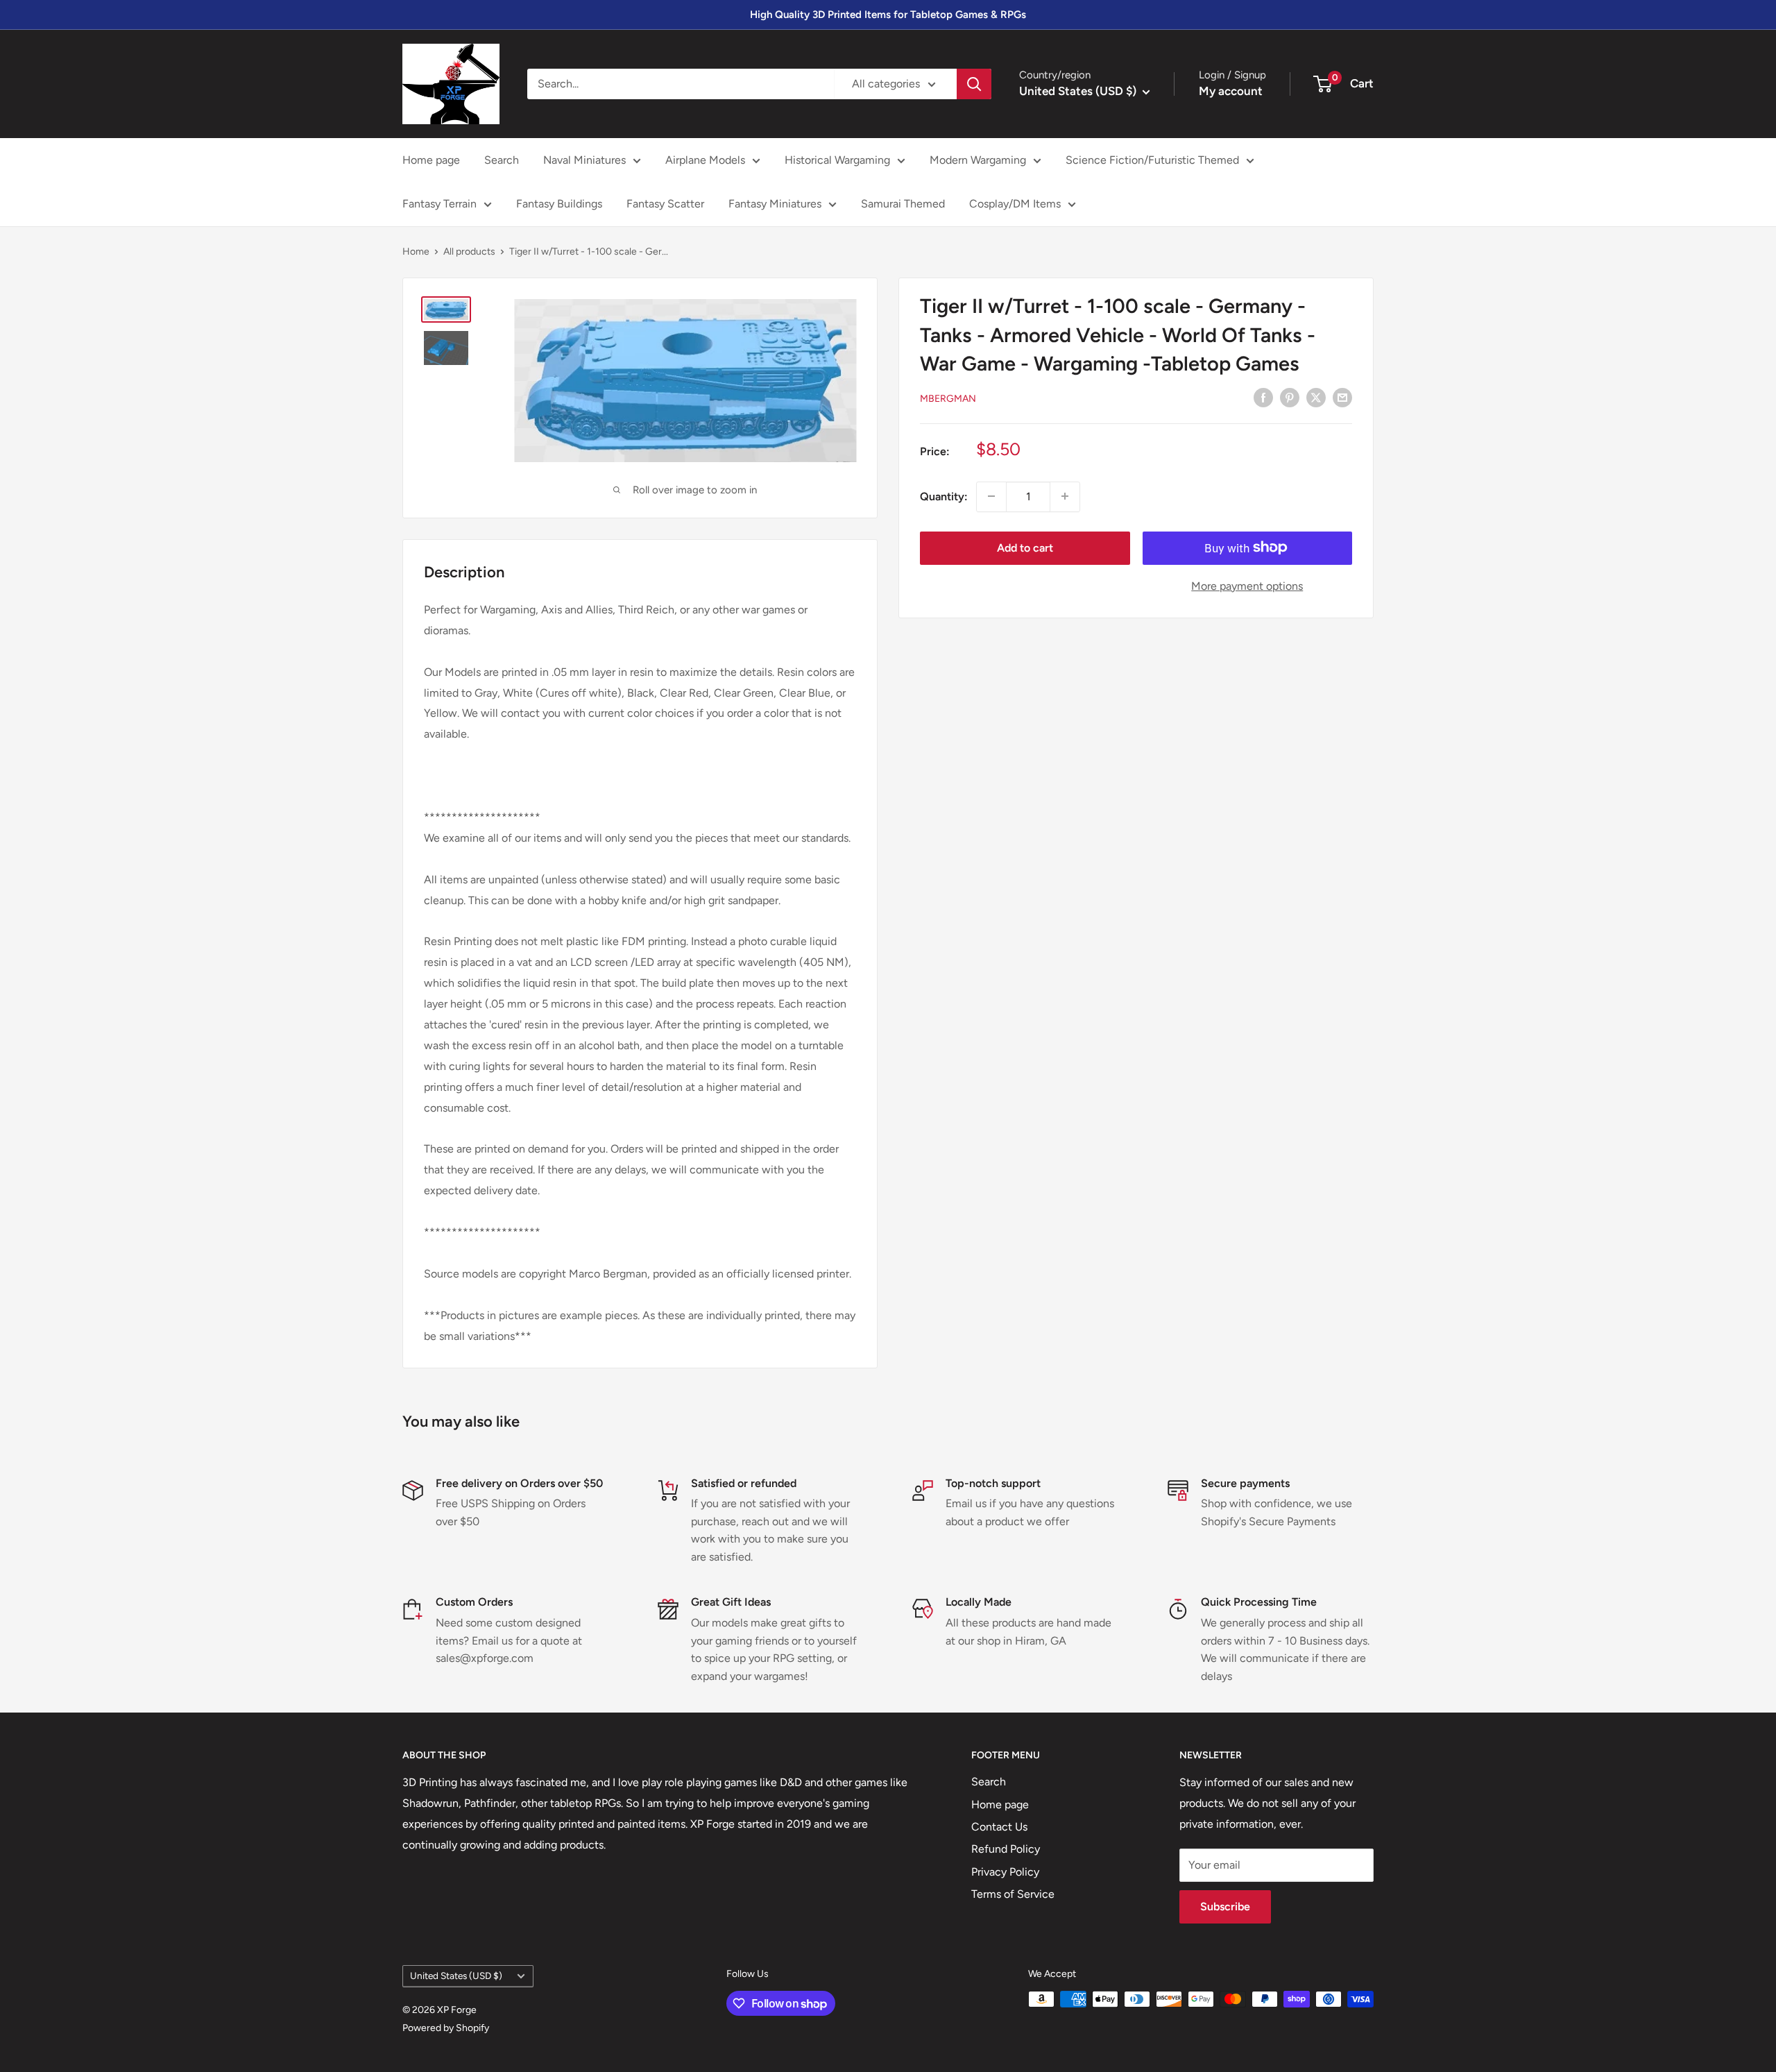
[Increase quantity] (1065, 496)
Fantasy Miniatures (775, 204)
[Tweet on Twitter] (1316, 397)
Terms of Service (1013, 1894)
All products (469, 252)
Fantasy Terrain (439, 204)
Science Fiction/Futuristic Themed (1152, 160)
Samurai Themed (903, 204)
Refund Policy (1006, 1849)
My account (1231, 91)
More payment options (1247, 585)
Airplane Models (705, 160)
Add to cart (1025, 547)
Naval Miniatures (584, 160)
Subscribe (1225, 1907)
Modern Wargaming (978, 160)
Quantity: (944, 496)
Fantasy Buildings (559, 204)
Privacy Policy (1005, 1872)
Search (502, 160)
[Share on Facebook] (1263, 397)
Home (416, 252)
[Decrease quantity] (991, 496)
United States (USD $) (456, 1976)
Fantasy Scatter (665, 204)
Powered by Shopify (446, 2028)
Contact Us (999, 1827)
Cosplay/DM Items (1015, 204)
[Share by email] (1342, 397)
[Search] (974, 84)
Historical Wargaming (837, 160)
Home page (431, 160)
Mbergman (948, 398)
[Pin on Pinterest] (1290, 397)
